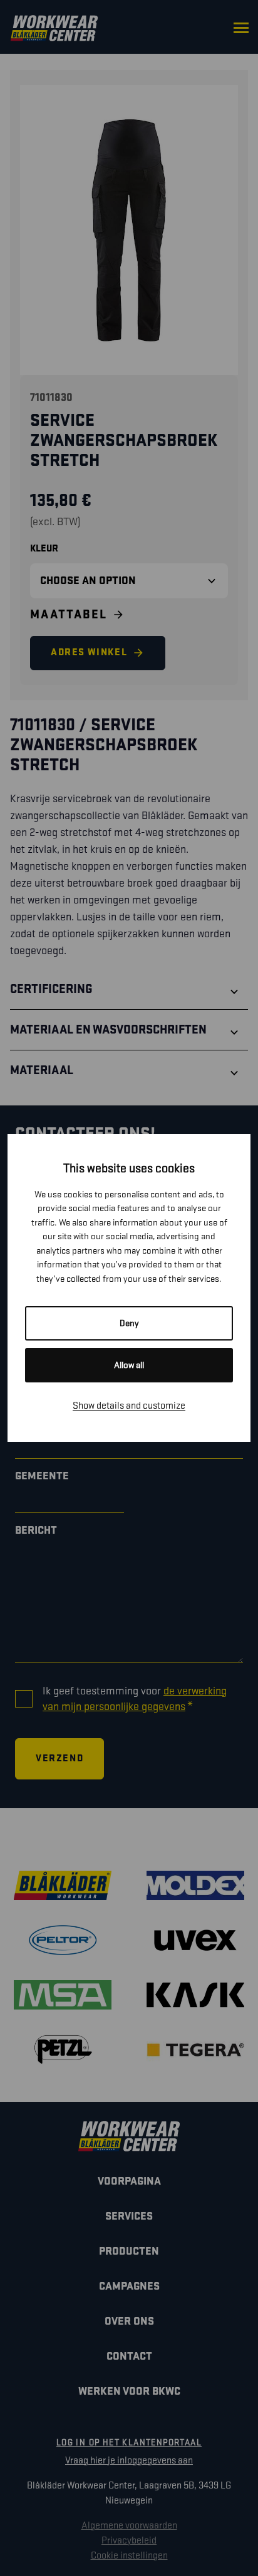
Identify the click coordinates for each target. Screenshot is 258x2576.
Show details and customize (129, 1406)
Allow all (129, 1365)
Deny (129, 1323)
